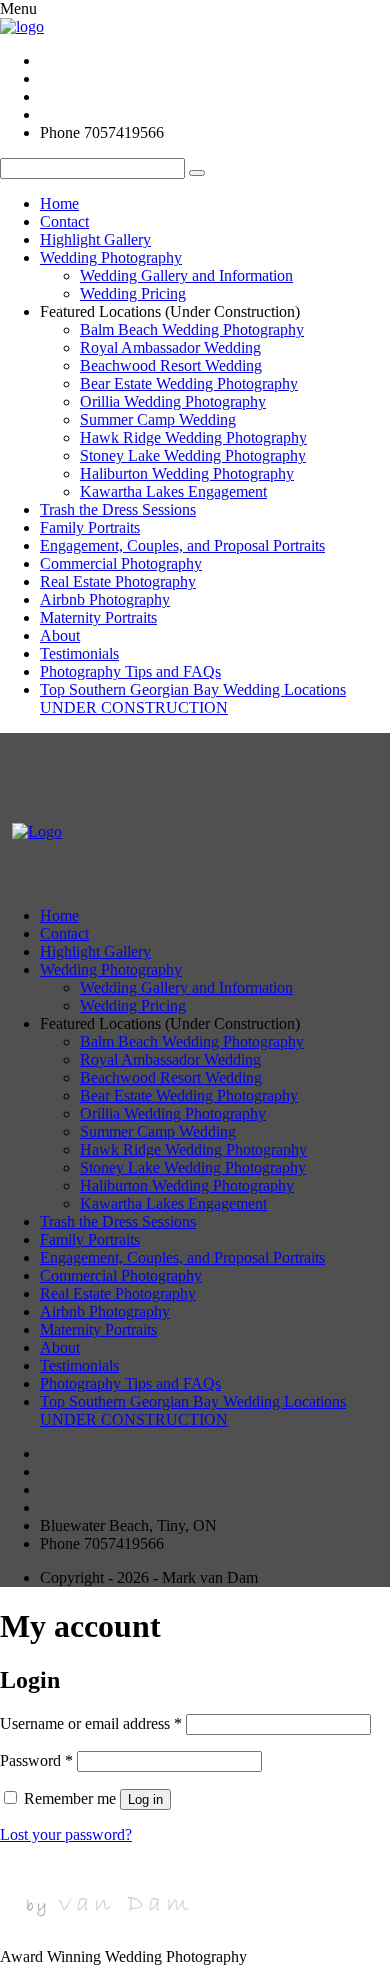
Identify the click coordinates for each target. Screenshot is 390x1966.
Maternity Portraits (98, 617)
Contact (64, 221)
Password (36, 1760)
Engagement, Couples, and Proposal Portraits (182, 545)
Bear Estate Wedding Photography (189, 383)
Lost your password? (66, 1834)
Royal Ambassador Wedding (170, 347)
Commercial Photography (121, 563)
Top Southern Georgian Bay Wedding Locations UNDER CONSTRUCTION (193, 698)
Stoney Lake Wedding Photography (193, 455)
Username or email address (91, 1723)
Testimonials (79, 653)
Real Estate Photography (118, 581)
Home (59, 203)
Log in (145, 1799)
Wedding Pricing (133, 293)
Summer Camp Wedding (158, 419)
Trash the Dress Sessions (118, 509)
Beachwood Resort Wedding (171, 365)
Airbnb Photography (105, 599)
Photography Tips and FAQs (130, 671)
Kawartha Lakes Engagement (173, 491)
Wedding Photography (111, 257)
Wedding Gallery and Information (186, 275)
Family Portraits (90, 527)
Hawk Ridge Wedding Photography (193, 437)
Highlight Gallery (95, 239)
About (60, 635)
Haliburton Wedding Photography (187, 473)
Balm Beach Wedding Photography (192, 329)
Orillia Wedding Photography (173, 401)
